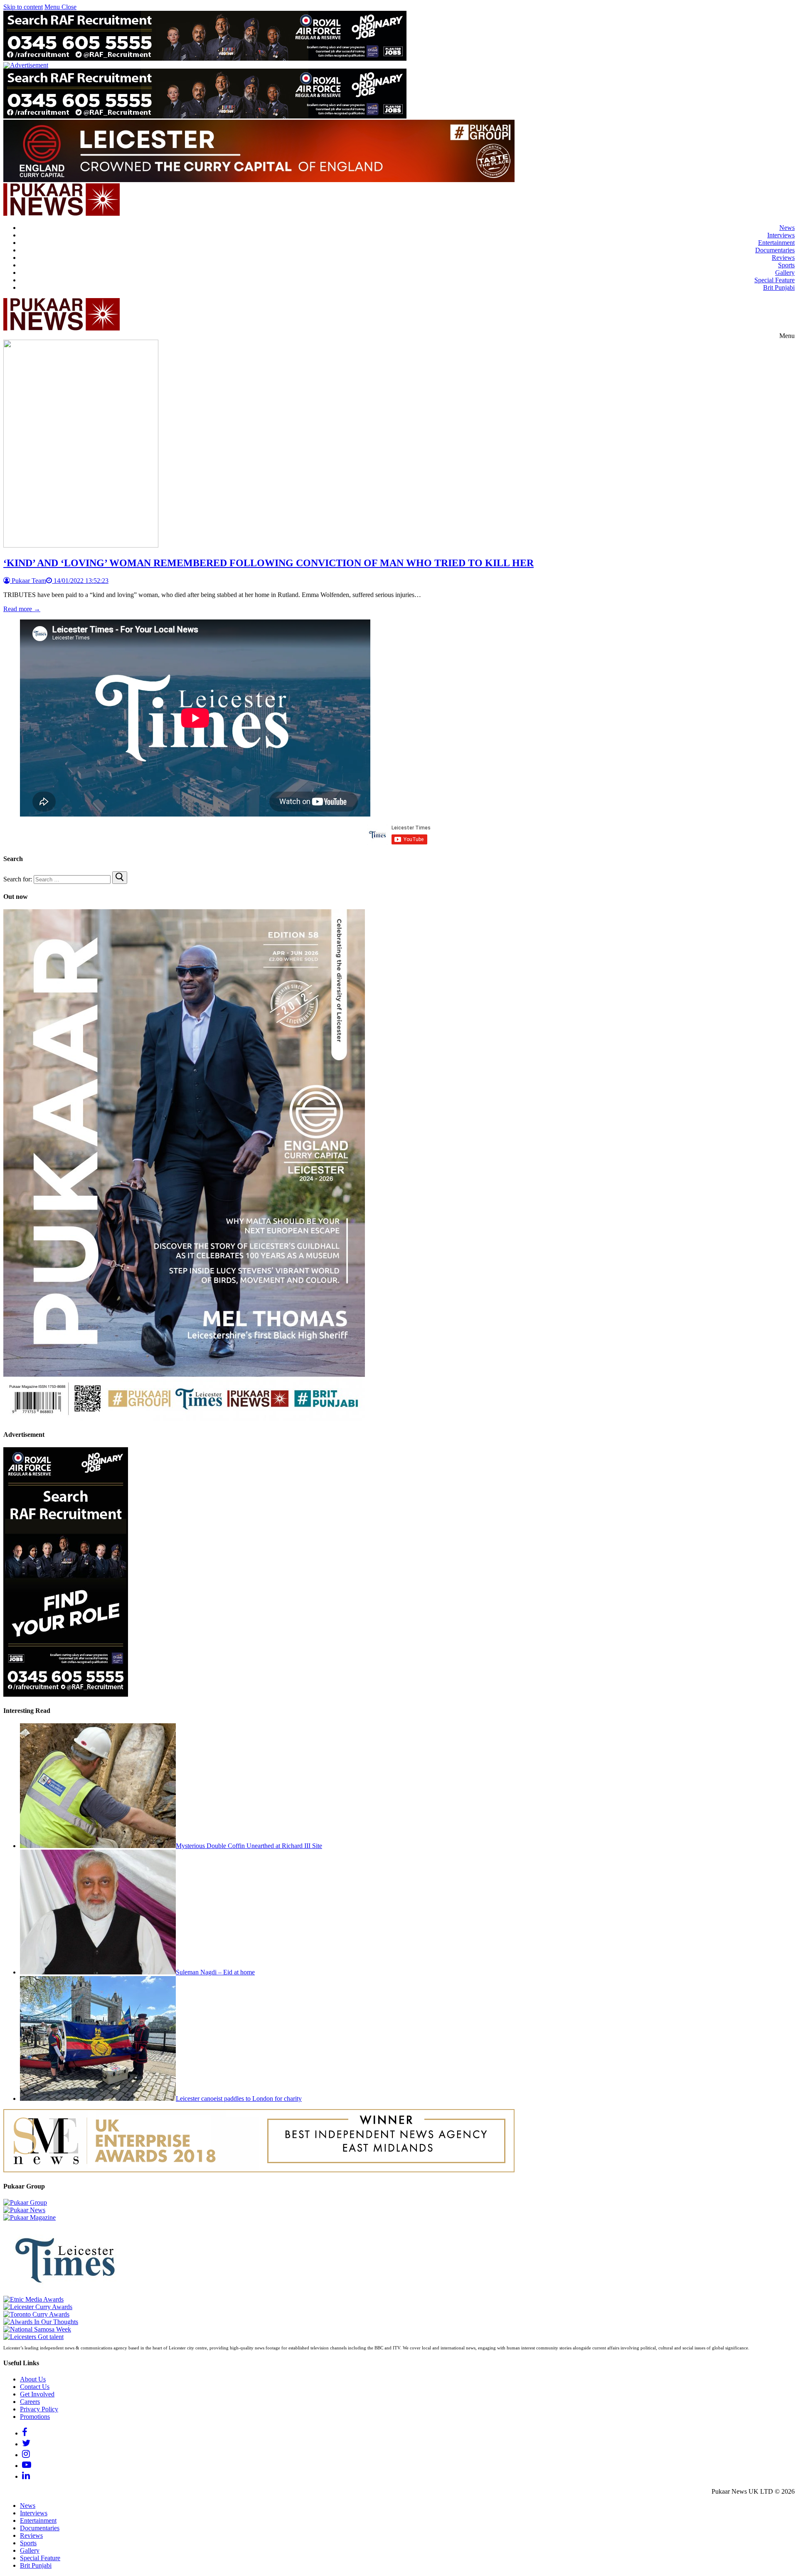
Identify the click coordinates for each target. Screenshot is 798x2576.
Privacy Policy (39, 2409)
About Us (33, 2379)
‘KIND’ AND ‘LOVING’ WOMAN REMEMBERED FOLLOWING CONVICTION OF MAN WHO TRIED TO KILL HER (268, 563)
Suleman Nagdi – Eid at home (215, 1972)
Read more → (22, 609)
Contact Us (35, 2387)
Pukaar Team (28, 581)
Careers (30, 2402)
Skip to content (23, 7)
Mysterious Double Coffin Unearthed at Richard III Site (249, 1846)
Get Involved (37, 2394)
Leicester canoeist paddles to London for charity (239, 2099)
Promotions (35, 2417)
